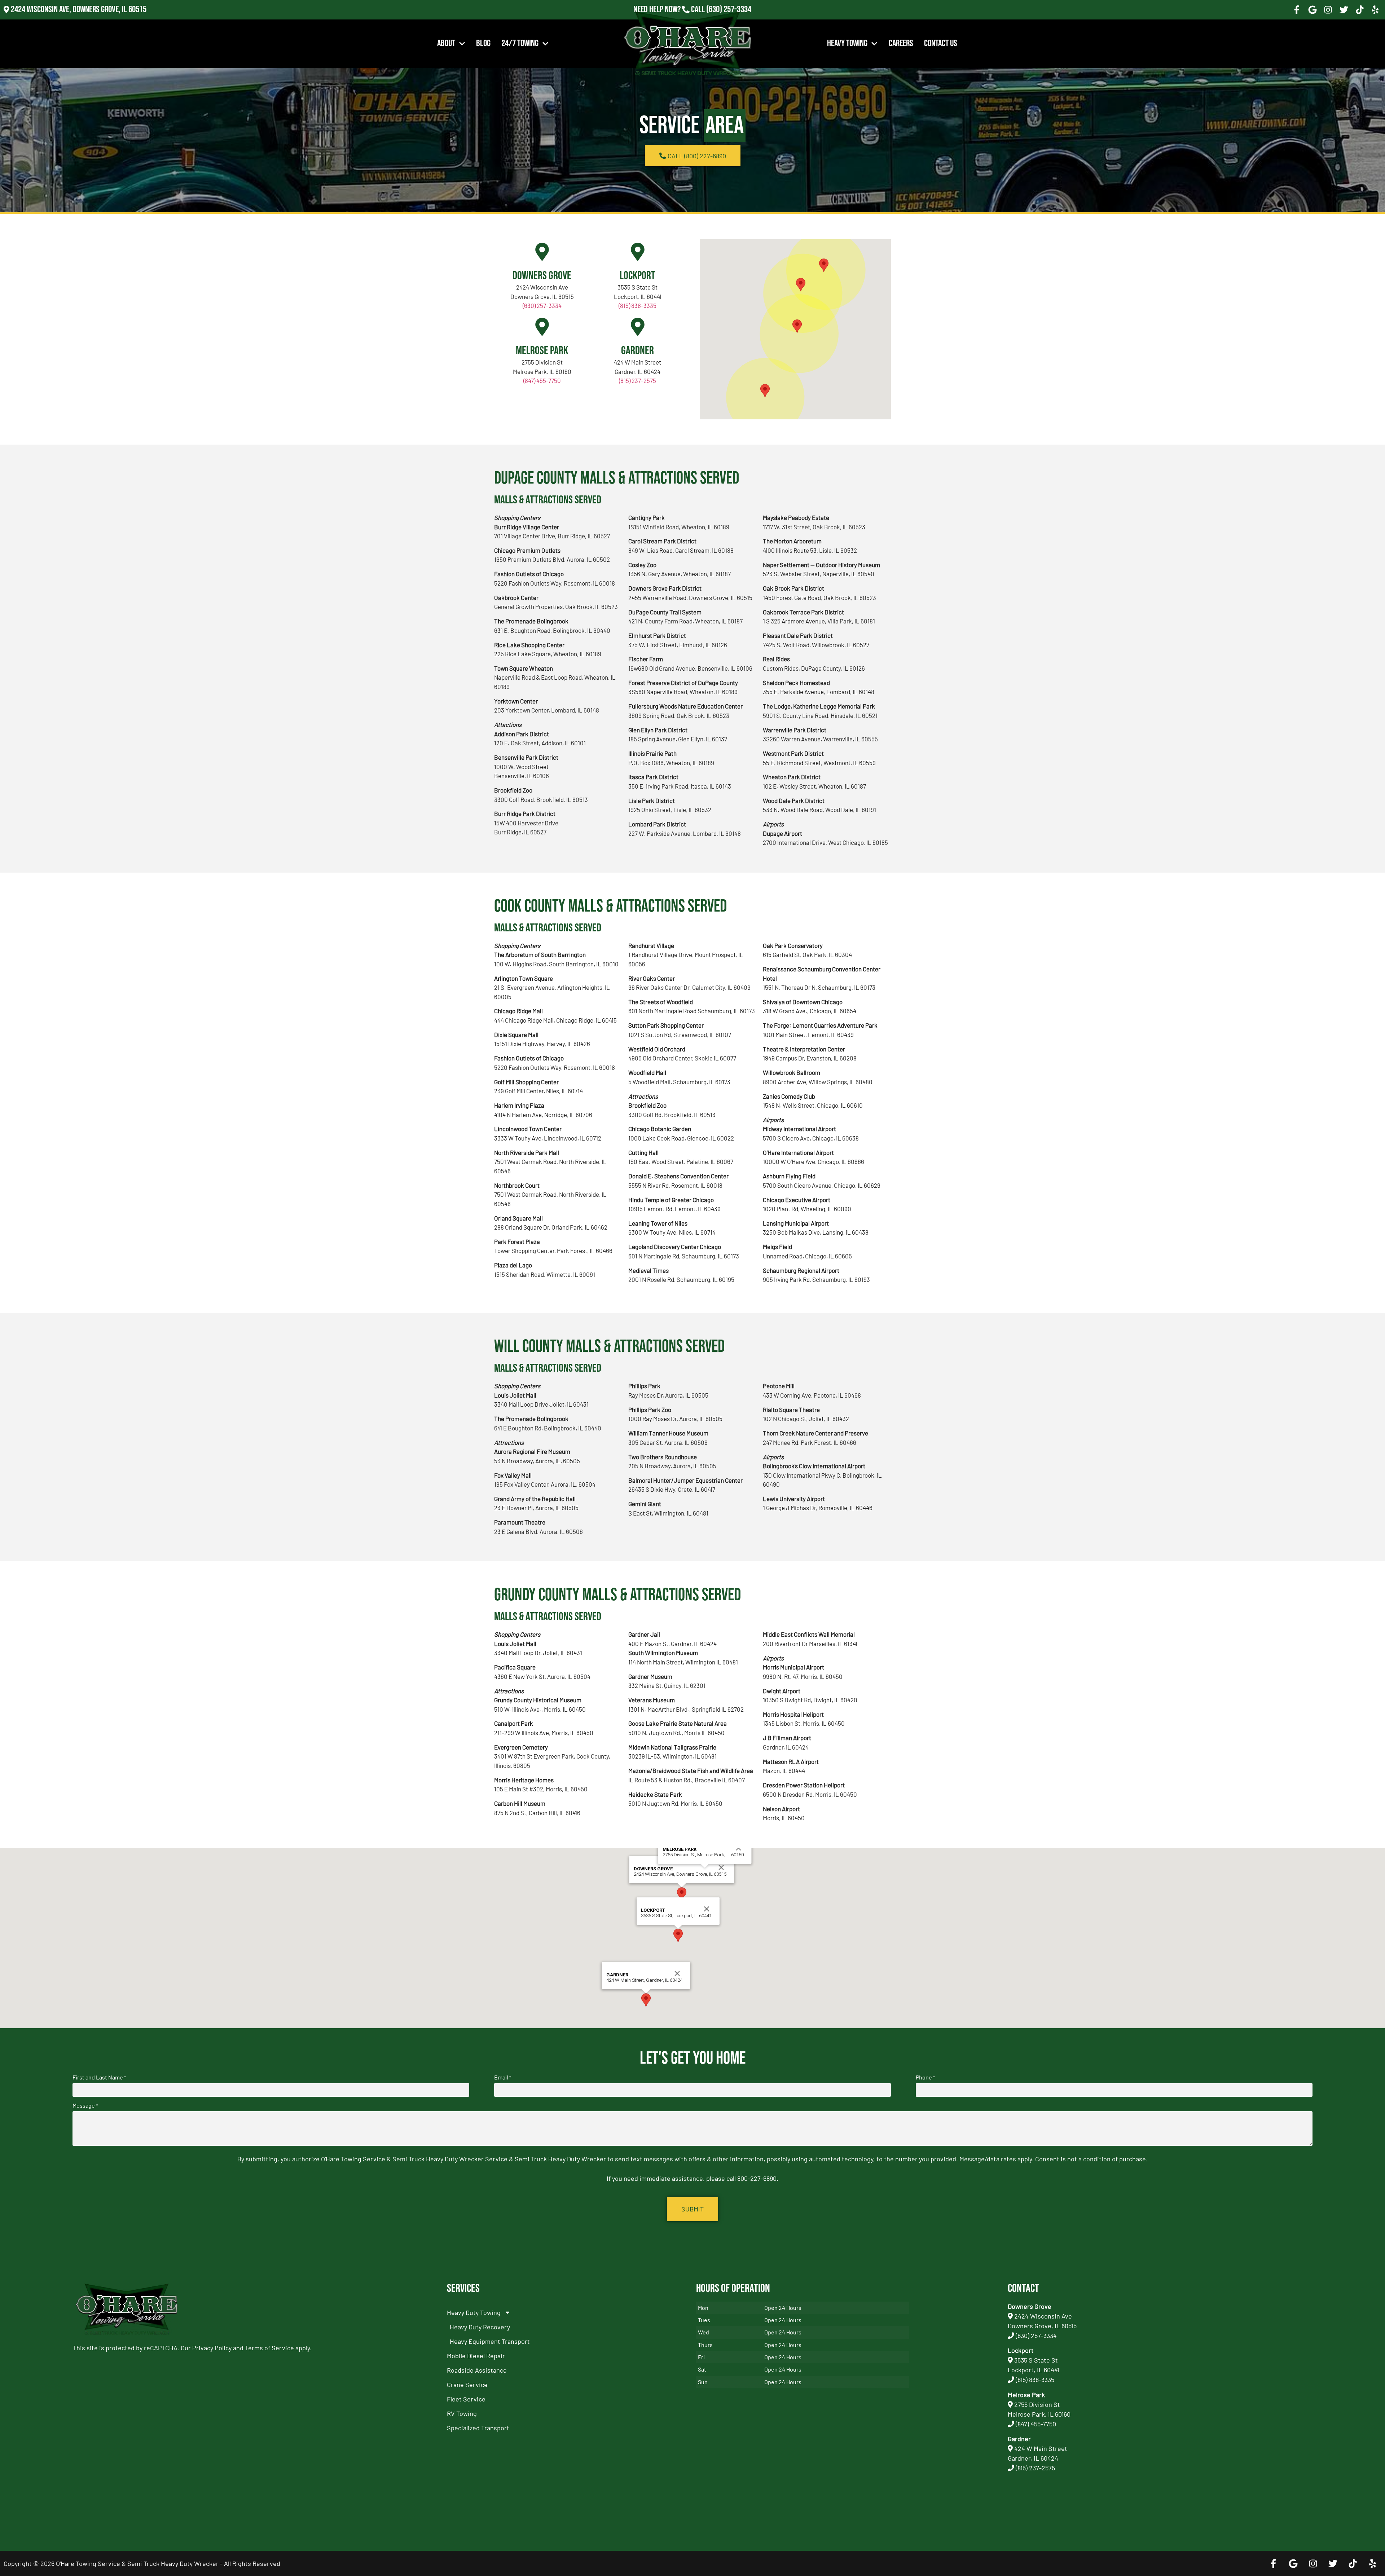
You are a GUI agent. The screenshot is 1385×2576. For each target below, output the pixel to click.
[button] (801, 285)
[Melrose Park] (542, 327)
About (446, 43)
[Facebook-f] (1297, 10)
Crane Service (467, 2385)
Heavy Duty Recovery (480, 2327)
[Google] (1313, 10)
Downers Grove (542, 276)
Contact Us (941, 43)
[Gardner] (638, 327)
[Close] (721, 1867)
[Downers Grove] (542, 252)
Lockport (637, 276)
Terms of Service (269, 2348)
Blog (483, 43)
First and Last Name (99, 2077)
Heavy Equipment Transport (490, 2341)
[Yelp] (1375, 10)
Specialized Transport (478, 2428)
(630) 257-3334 (729, 10)
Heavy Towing (847, 43)
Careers (901, 43)
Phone (925, 2077)
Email (503, 2077)
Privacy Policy (212, 2348)
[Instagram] (1328, 10)
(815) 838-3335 (637, 305)
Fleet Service (466, 2399)
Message (85, 2105)
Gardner (637, 351)
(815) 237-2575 (729, 19)
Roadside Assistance (477, 2370)
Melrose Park (542, 351)
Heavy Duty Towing (474, 2312)
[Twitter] (1344, 10)
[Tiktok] (1360, 10)
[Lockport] (638, 252)
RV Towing (462, 2413)
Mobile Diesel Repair (476, 2356)
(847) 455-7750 (542, 380)
